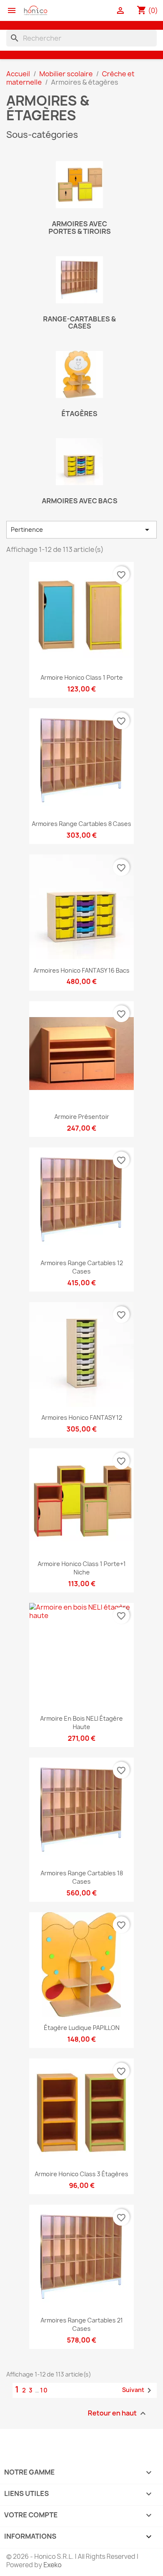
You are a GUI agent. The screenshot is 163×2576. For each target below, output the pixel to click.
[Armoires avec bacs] (79, 462)
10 (44, 2390)
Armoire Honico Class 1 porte (82, 677)
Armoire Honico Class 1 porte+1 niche (82, 1568)
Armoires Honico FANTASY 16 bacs (81, 970)
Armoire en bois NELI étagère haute (81, 1723)
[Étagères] (79, 374)
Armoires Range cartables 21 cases (82, 2324)
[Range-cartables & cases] (79, 280)
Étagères (79, 414)
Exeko (52, 2565)
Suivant (138, 2390)
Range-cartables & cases (79, 323)
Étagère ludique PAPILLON (82, 2028)
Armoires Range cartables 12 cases (82, 1267)
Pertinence (81, 530)
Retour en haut (118, 2414)
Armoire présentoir (82, 1117)
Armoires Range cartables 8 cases (81, 824)
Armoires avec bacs (80, 501)
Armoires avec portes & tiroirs (80, 228)
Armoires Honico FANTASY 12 (82, 1417)
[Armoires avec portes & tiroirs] (79, 185)
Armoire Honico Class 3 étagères (81, 2174)
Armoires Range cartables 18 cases (82, 1877)
